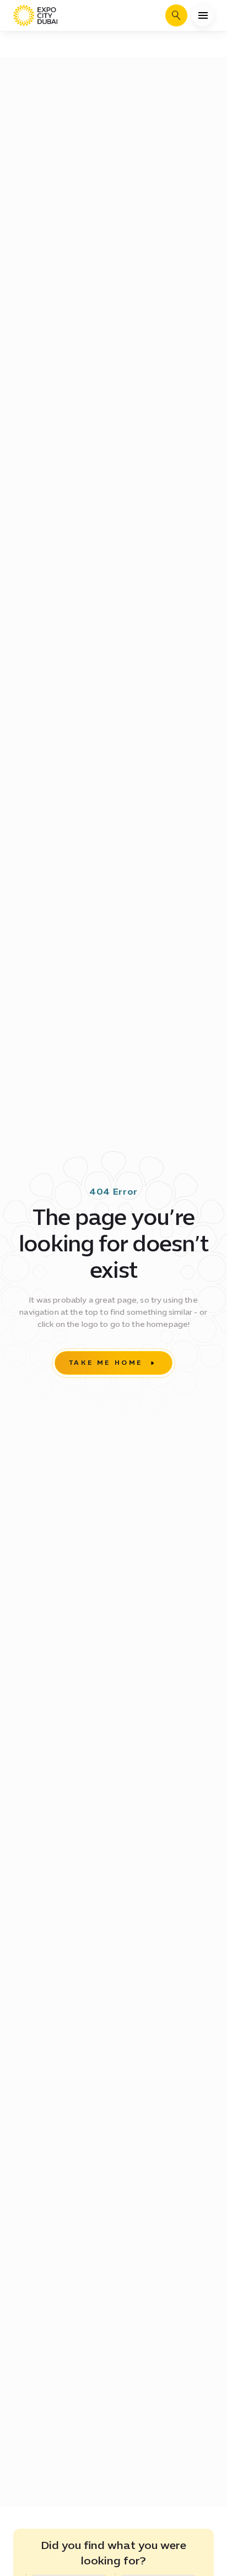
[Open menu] (203, 15)
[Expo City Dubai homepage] (35, 15)
